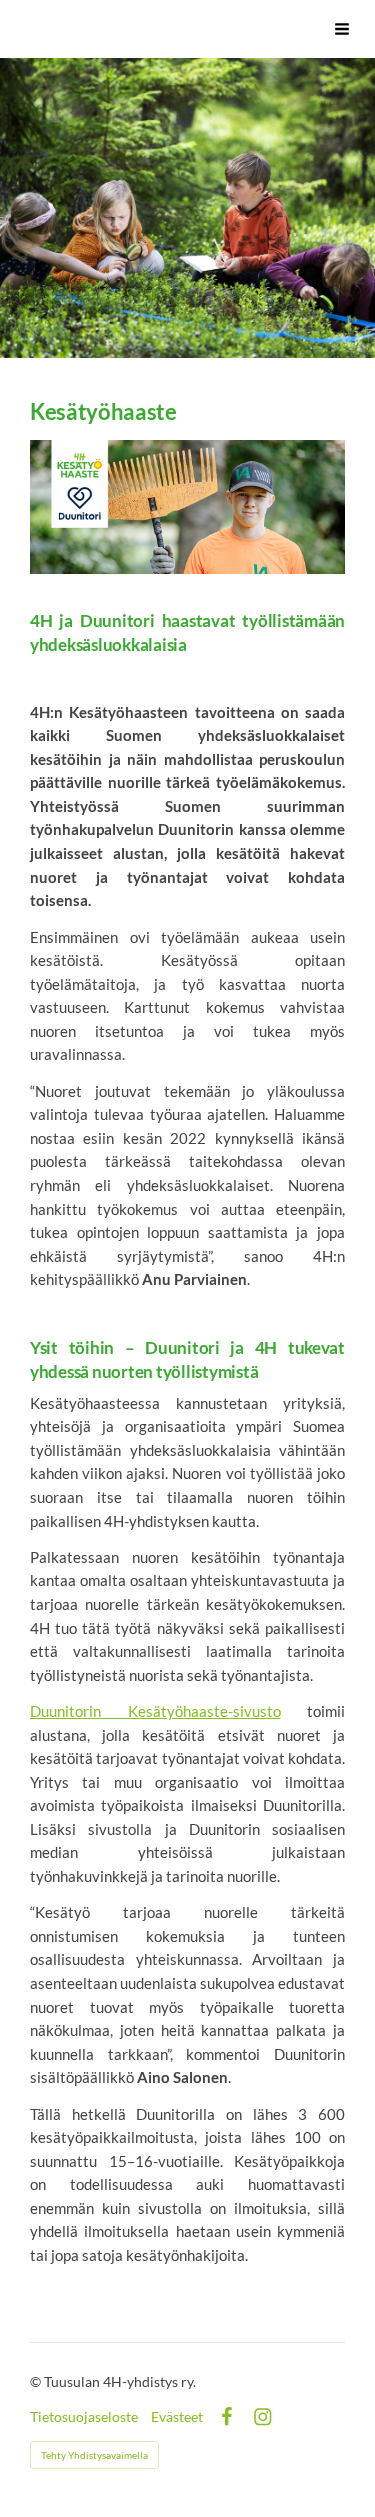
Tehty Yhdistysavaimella (94, 2455)
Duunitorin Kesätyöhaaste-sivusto (155, 1711)
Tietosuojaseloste (84, 2417)
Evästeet (177, 2417)
